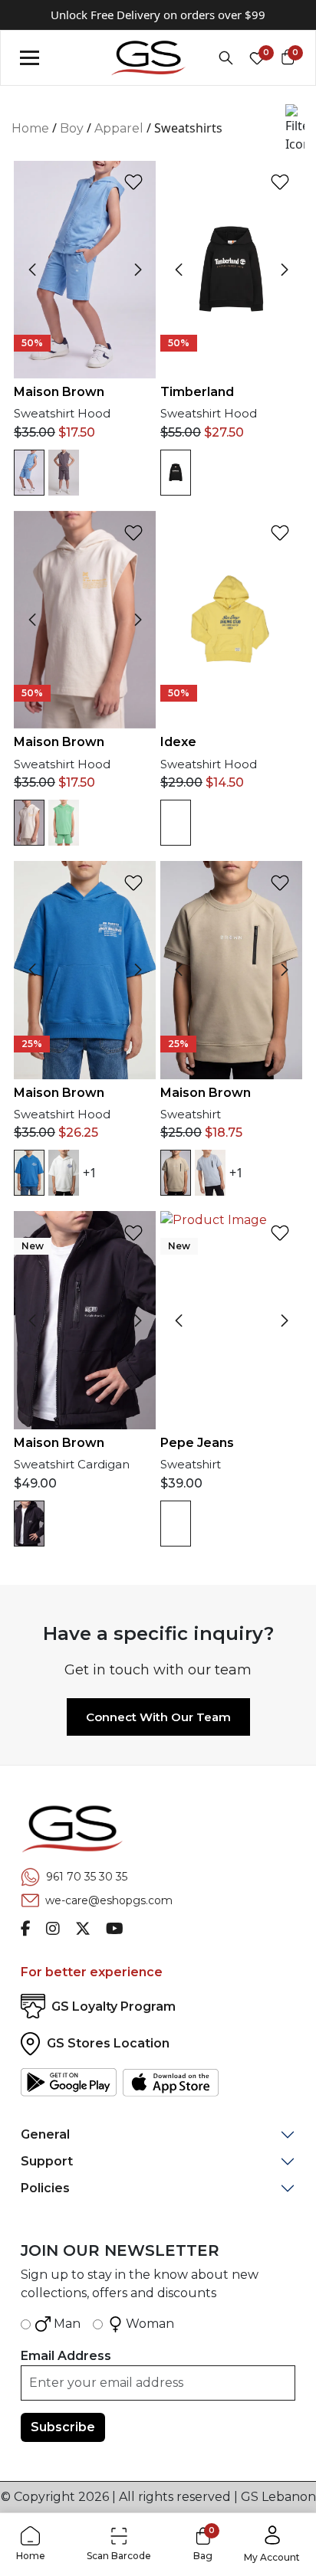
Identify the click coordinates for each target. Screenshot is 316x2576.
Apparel (119, 128)
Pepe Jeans (197, 1443)
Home (30, 128)
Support (47, 2161)
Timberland (197, 392)
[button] (295, 129)
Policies (45, 2188)
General (45, 2134)
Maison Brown (59, 392)
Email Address (66, 2356)
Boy (72, 128)
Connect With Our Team (158, 1717)
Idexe (178, 742)
